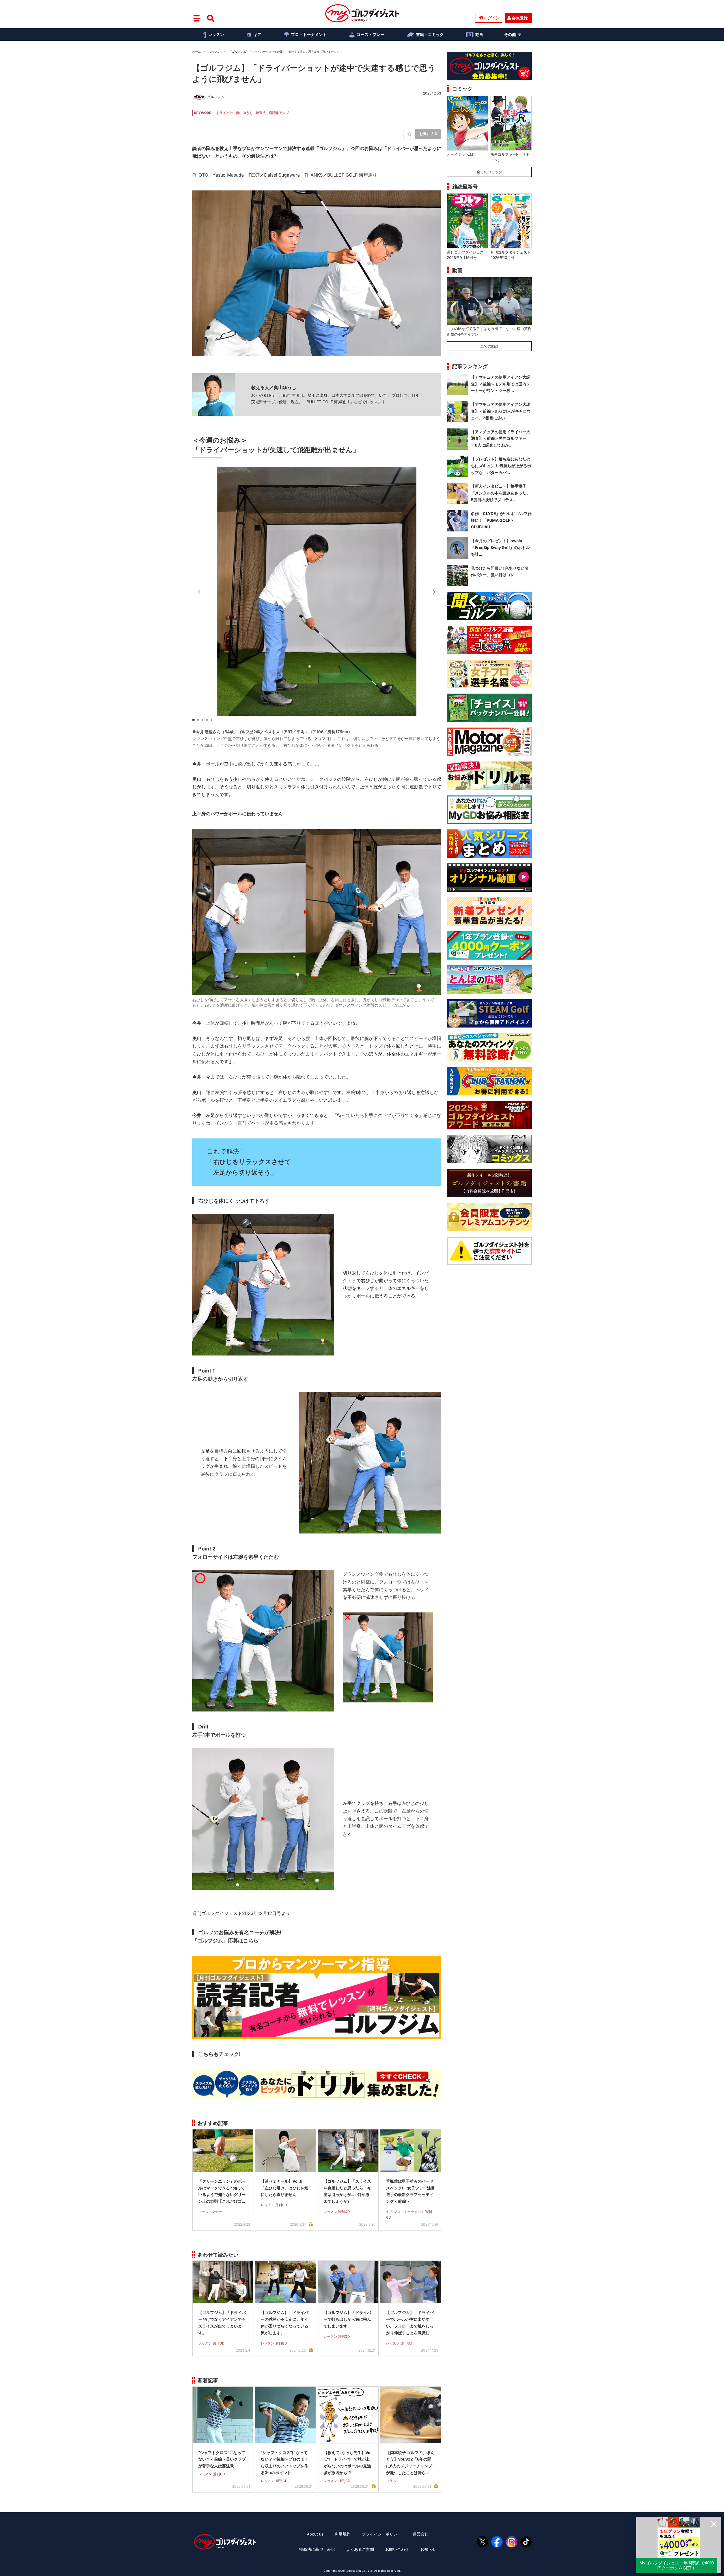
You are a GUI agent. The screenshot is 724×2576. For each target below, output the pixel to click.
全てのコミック (489, 172)
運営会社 (421, 2534)
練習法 (261, 113)
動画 (479, 34)
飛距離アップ (279, 113)
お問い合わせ (397, 2549)
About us (315, 2534)
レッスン (216, 34)
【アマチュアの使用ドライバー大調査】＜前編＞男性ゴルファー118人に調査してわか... (501, 438)
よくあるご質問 (360, 2549)
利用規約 (342, 2534)
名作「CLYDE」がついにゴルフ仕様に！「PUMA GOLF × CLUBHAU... (501, 520)
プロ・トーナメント (309, 34)
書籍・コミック (430, 34)
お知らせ (428, 2549)
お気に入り (429, 134)
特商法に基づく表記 (317, 2549)
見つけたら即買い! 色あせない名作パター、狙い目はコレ (500, 571)
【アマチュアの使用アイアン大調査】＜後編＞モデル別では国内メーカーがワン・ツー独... (501, 384)
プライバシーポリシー (382, 2534)
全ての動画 (489, 346)
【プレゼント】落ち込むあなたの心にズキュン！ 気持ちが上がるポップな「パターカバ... (501, 466)
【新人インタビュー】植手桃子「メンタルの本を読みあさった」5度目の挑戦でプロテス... (501, 493)
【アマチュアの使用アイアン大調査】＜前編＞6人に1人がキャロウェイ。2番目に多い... (501, 411)
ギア (257, 34)
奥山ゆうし (244, 113)
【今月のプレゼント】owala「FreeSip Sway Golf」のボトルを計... (500, 547)
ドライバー (225, 113)
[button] (434, 592)
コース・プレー (370, 34)
